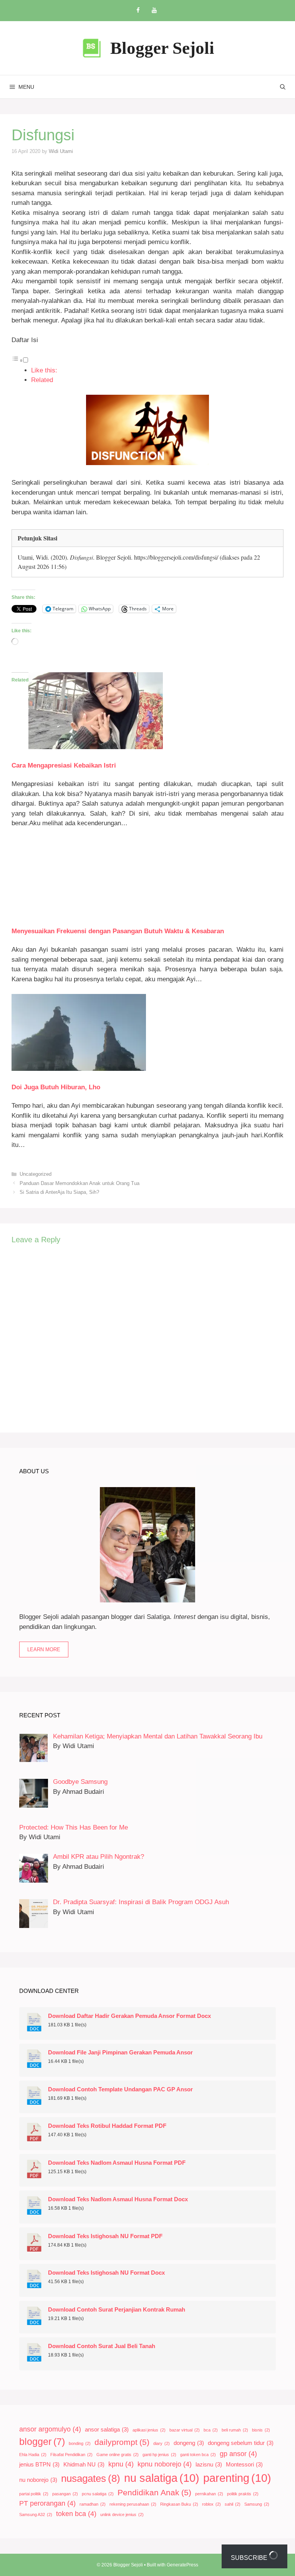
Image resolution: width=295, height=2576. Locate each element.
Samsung (257, 2504)
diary (162, 2443)
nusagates (91, 2478)
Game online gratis (118, 2455)
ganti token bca (198, 2455)
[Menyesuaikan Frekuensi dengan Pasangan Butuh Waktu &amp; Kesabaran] (79, 913)
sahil (233, 2504)
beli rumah (235, 2430)
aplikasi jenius (149, 2430)
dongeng (189, 2443)
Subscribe (250, 2558)
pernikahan (209, 2494)
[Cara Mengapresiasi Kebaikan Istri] (96, 747)
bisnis (261, 2430)
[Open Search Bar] (283, 87)
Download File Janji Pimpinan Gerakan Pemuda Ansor (120, 2052)
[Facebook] (138, 11)
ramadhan (93, 2504)
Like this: (44, 370)
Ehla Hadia (33, 2455)
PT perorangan (47, 2503)
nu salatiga (162, 2478)
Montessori (244, 2465)
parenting (237, 2478)
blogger (42, 2442)
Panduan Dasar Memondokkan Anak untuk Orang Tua (80, 1183)
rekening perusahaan (133, 2504)
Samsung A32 (36, 2515)
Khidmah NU (84, 2465)
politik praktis (243, 2494)
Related (42, 380)
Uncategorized (36, 1174)
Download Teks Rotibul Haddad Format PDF (107, 2126)
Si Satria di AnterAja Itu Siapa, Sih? (59, 1192)
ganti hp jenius (159, 2455)
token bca (76, 2514)
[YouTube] (154, 11)
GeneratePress (182, 2565)
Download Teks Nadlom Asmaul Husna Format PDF (117, 2163)
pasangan (65, 2494)
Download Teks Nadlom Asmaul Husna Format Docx (118, 2199)
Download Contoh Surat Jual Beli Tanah (102, 2346)
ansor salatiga (107, 2430)
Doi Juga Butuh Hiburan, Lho (56, 1087)
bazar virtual (185, 2430)
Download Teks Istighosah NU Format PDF (105, 2236)
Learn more (44, 1649)
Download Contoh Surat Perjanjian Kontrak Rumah (117, 2310)
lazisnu (209, 2465)
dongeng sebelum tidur (241, 2443)
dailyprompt (122, 2442)
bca (211, 2430)
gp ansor (238, 2454)
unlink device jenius (122, 2515)
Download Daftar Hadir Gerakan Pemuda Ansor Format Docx (129, 2016)
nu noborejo (38, 2480)
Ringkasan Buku (179, 2504)
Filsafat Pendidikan (71, 2455)
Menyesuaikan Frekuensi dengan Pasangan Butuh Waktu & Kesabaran (118, 931)
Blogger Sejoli (162, 48)
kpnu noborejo (165, 2464)
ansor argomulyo (50, 2429)
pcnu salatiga (98, 2494)
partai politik (34, 2494)
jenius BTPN (39, 2465)
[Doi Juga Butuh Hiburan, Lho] (79, 1069)
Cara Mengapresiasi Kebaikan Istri (64, 765)
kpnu (121, 2464)
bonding (80, 2443)
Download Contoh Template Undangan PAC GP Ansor (120, 2089)
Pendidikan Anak (154, 2492)
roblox (211, 2504)
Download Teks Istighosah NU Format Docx (106, 2273)
